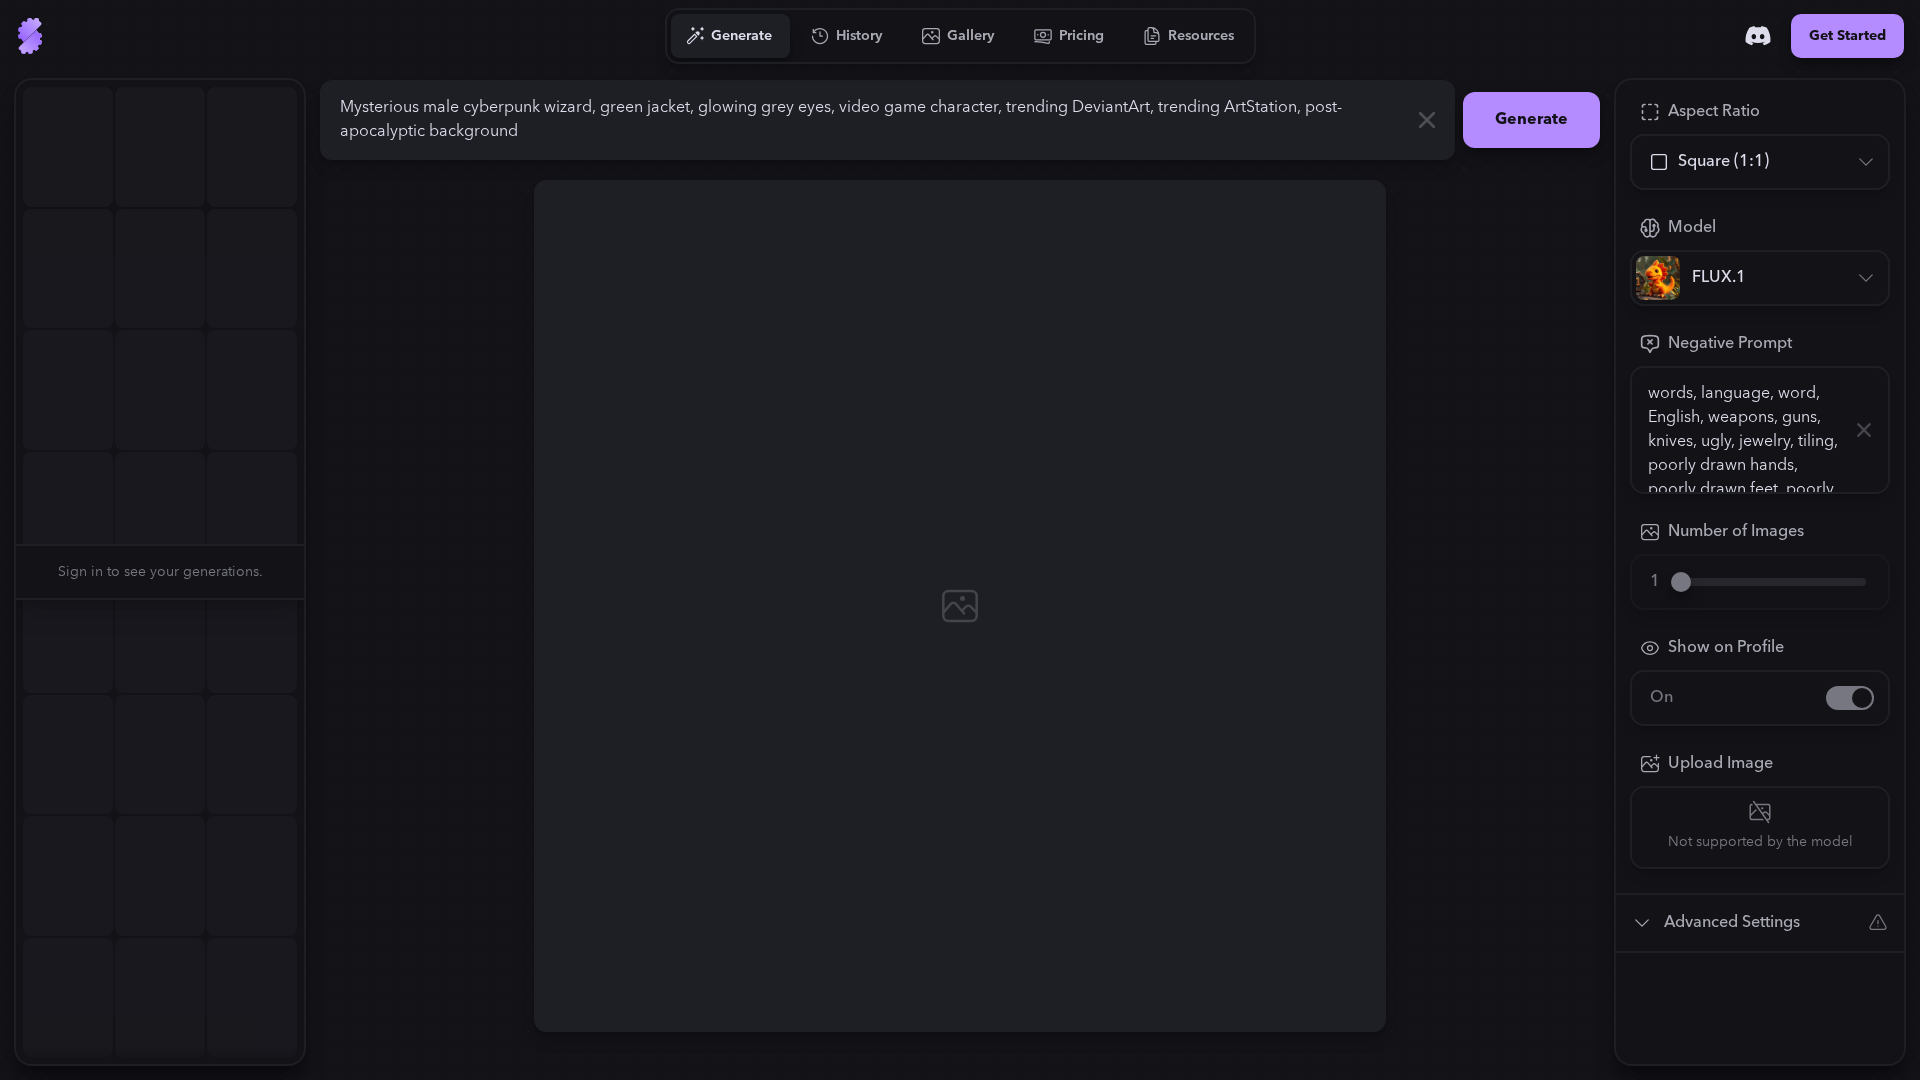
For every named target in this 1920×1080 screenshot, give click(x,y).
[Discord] (1758, 36)
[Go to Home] (30, 36)
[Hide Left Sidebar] (316, 572)
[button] (316, 572)
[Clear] (1427, 120)
